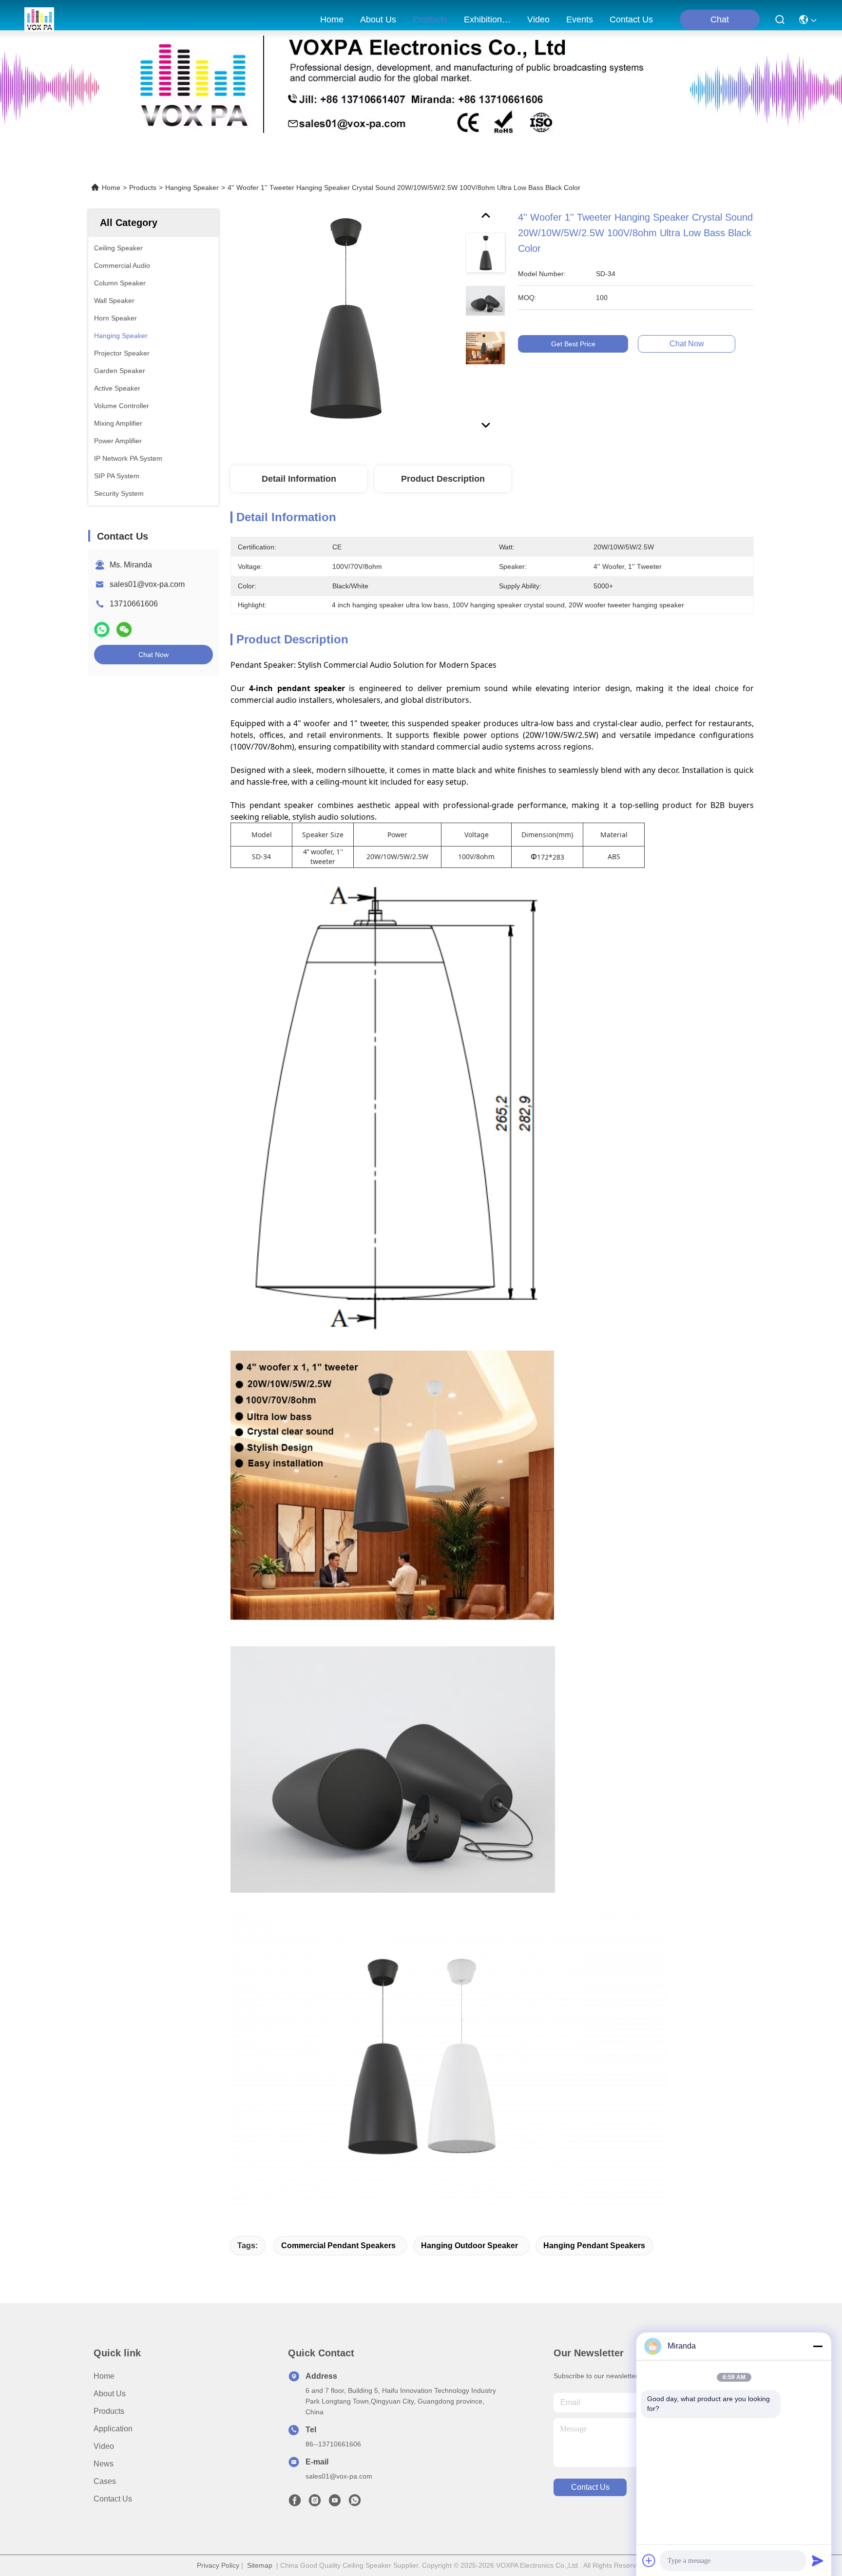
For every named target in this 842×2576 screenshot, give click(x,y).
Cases (105, 2481)
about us (378, 19)
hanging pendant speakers (594, 2246)
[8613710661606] (355, 2503)
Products (143, 188)
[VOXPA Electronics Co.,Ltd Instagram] (315, 2503)
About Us (110, 2394)
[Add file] (649, 2560)
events (580, 19)
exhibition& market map (487, 19)
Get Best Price (573, 344)
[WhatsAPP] (102, 630)
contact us (631, 19)
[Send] (818, 2560)
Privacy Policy (218, 2565)
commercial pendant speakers (338, 2246)
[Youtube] (335, 2503)
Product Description (443, 479)
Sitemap (260, 2565)
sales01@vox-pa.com (147, 584)
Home (332, 19)
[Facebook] (295, 2503)
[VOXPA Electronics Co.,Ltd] (39, 19)
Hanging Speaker (192, 188)
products (430, 19)
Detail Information (299, 479)
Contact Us (113, 2499)
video (538, 19)
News (104, 2464)
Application (113, 2429)
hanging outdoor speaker (469, 2246)
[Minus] (818, 2346)
